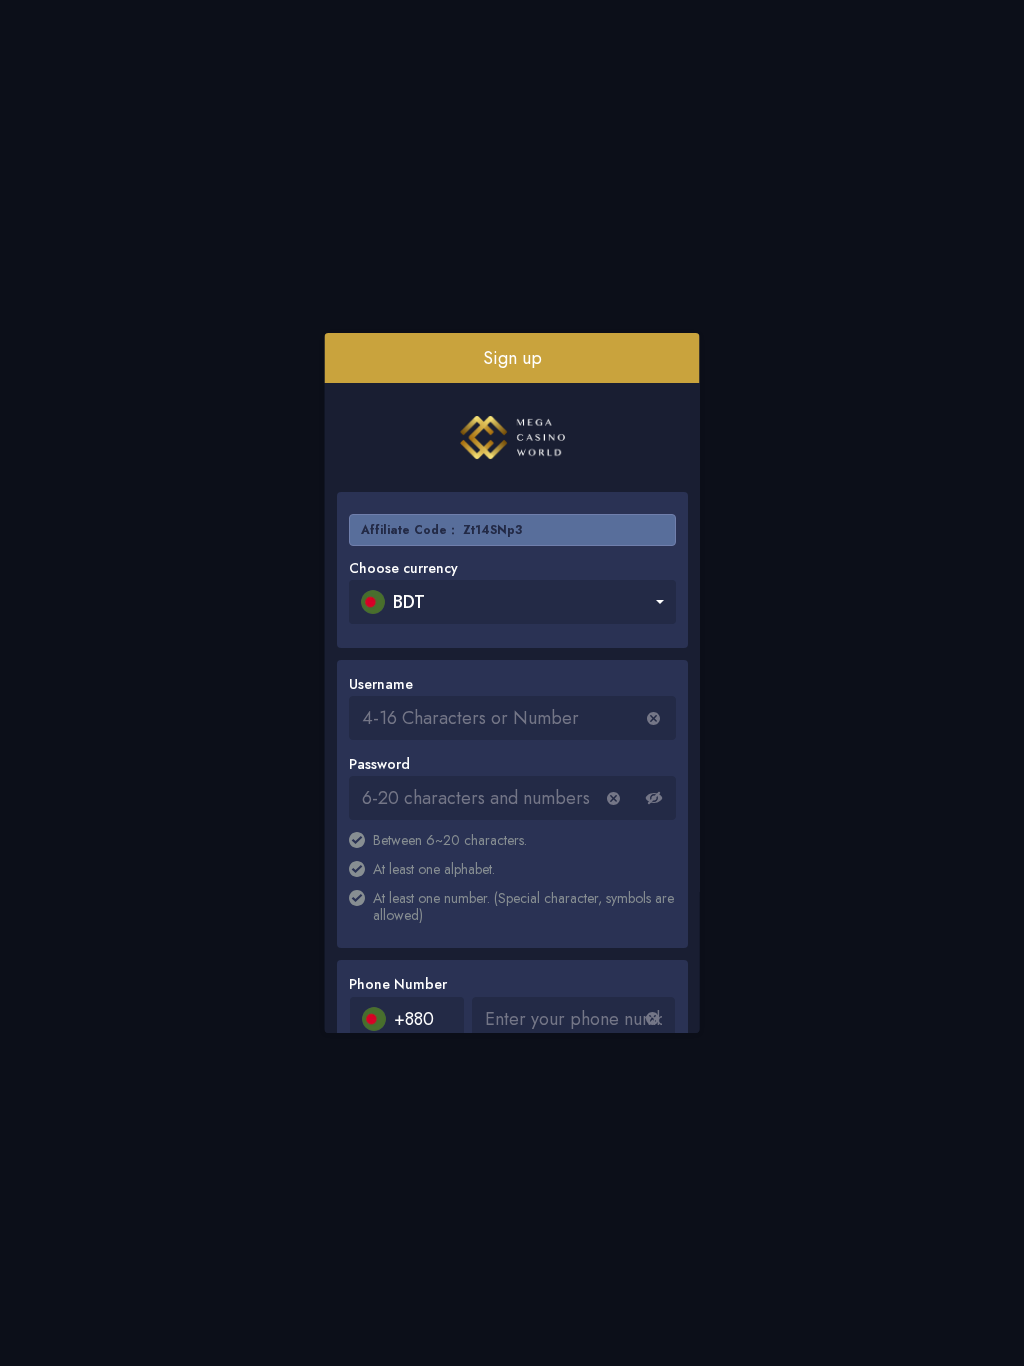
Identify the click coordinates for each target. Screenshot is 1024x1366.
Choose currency (403, 568)
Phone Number (398, 984)
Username (381, 684)
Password (379, 764)
